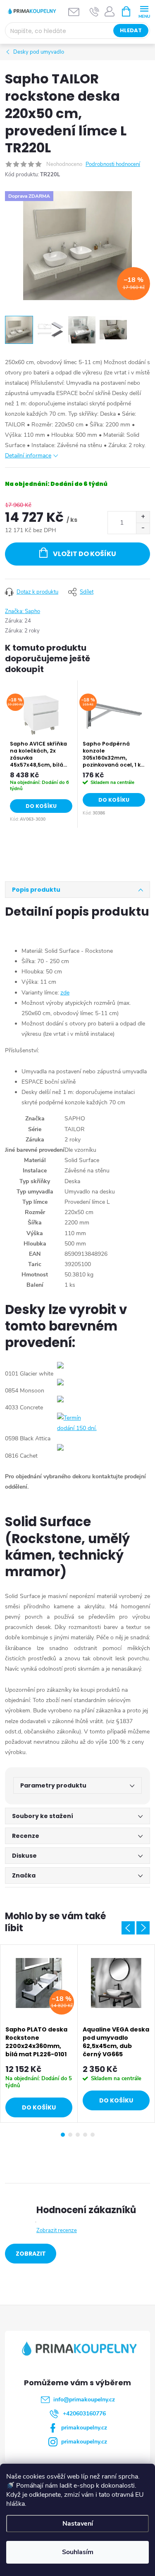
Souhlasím (78, 2552)
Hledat (131, 30)
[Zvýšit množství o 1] (143, 517)
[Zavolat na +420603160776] (94, 12)
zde (65, 993)
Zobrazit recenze (57, 2230)
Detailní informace (28, 456)
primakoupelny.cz (84, 2428)
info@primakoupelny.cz (84, 2400)
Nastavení (78, 2524)
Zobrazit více (31, 2256)
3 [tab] (78, 2135)
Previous (128, 1928)
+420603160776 (84, 2414)
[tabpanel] (41, 754)
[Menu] (144, 11)
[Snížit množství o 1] (143, 528)
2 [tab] (70, 2135)
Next (143, 1928)
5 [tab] (93, 2135)
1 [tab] (63, 2135)
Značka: (23, 611)
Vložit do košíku (85, 554)
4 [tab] (85, 2135)
